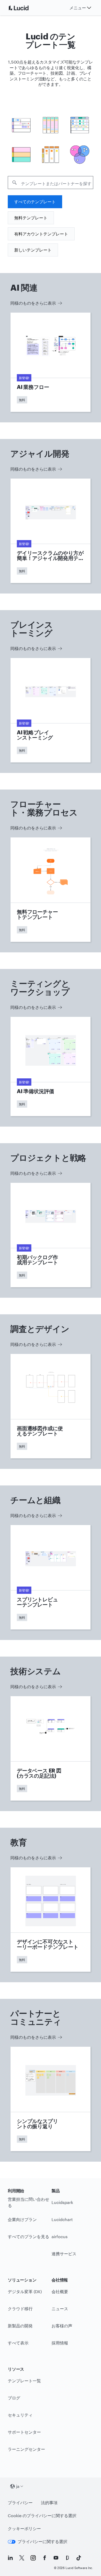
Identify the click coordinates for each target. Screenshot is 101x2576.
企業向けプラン (22, 2219)
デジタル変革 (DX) (25, 2291)
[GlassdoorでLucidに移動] (67, 2558)
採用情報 (60, 2343)
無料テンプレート (31, 218)
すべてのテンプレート (35, 202)
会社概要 (60, 2291)
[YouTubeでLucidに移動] (56, 2558)
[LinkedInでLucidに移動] (10, 2558)
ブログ (14, 2398)
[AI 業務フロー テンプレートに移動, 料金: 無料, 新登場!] (51, 362)
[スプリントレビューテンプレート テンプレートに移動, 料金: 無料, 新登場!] (51, 1577)
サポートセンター (24, 2432)
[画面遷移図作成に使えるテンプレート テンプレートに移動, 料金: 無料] (51, 1406)
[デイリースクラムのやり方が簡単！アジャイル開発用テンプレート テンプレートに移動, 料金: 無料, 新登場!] (51, 531)
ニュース (60, 2309)
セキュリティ (20, 2415)
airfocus (60, 2236)
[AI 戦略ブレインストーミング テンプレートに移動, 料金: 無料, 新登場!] (51, 710)
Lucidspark (62, 2202)
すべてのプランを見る (28, 2236)
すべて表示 (18, 2343)
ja (18, 2486)
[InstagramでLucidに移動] (33, 2558)
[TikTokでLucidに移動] (79, 2558)
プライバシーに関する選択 (42, 2541)
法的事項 (49, 2502)
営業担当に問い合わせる (28, 2202)
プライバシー (20, 2502)
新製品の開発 (20, 2326)
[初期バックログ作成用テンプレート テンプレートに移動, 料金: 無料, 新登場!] (51, 1235)
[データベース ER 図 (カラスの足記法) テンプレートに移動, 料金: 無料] (51, 1748)
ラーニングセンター (26, 2449)
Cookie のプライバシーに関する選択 (42, 2515)
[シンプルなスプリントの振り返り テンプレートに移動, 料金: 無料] (51, 2099)
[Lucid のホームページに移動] (25, 8)
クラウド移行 (20, 2309)
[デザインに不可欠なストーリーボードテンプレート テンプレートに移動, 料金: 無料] (51, 1919)
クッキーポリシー (24, 2528)
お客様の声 (62, 2326)
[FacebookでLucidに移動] (45, 2558)
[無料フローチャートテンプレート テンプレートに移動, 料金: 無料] (51, 890)
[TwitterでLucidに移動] (22, 2558)
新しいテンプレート (33, 250)
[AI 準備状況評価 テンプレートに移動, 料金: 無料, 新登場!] (51, 1066)
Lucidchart (62, 2219)
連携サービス (64, 2254)
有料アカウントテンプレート (41, 234)
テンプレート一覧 (24, 2381)
